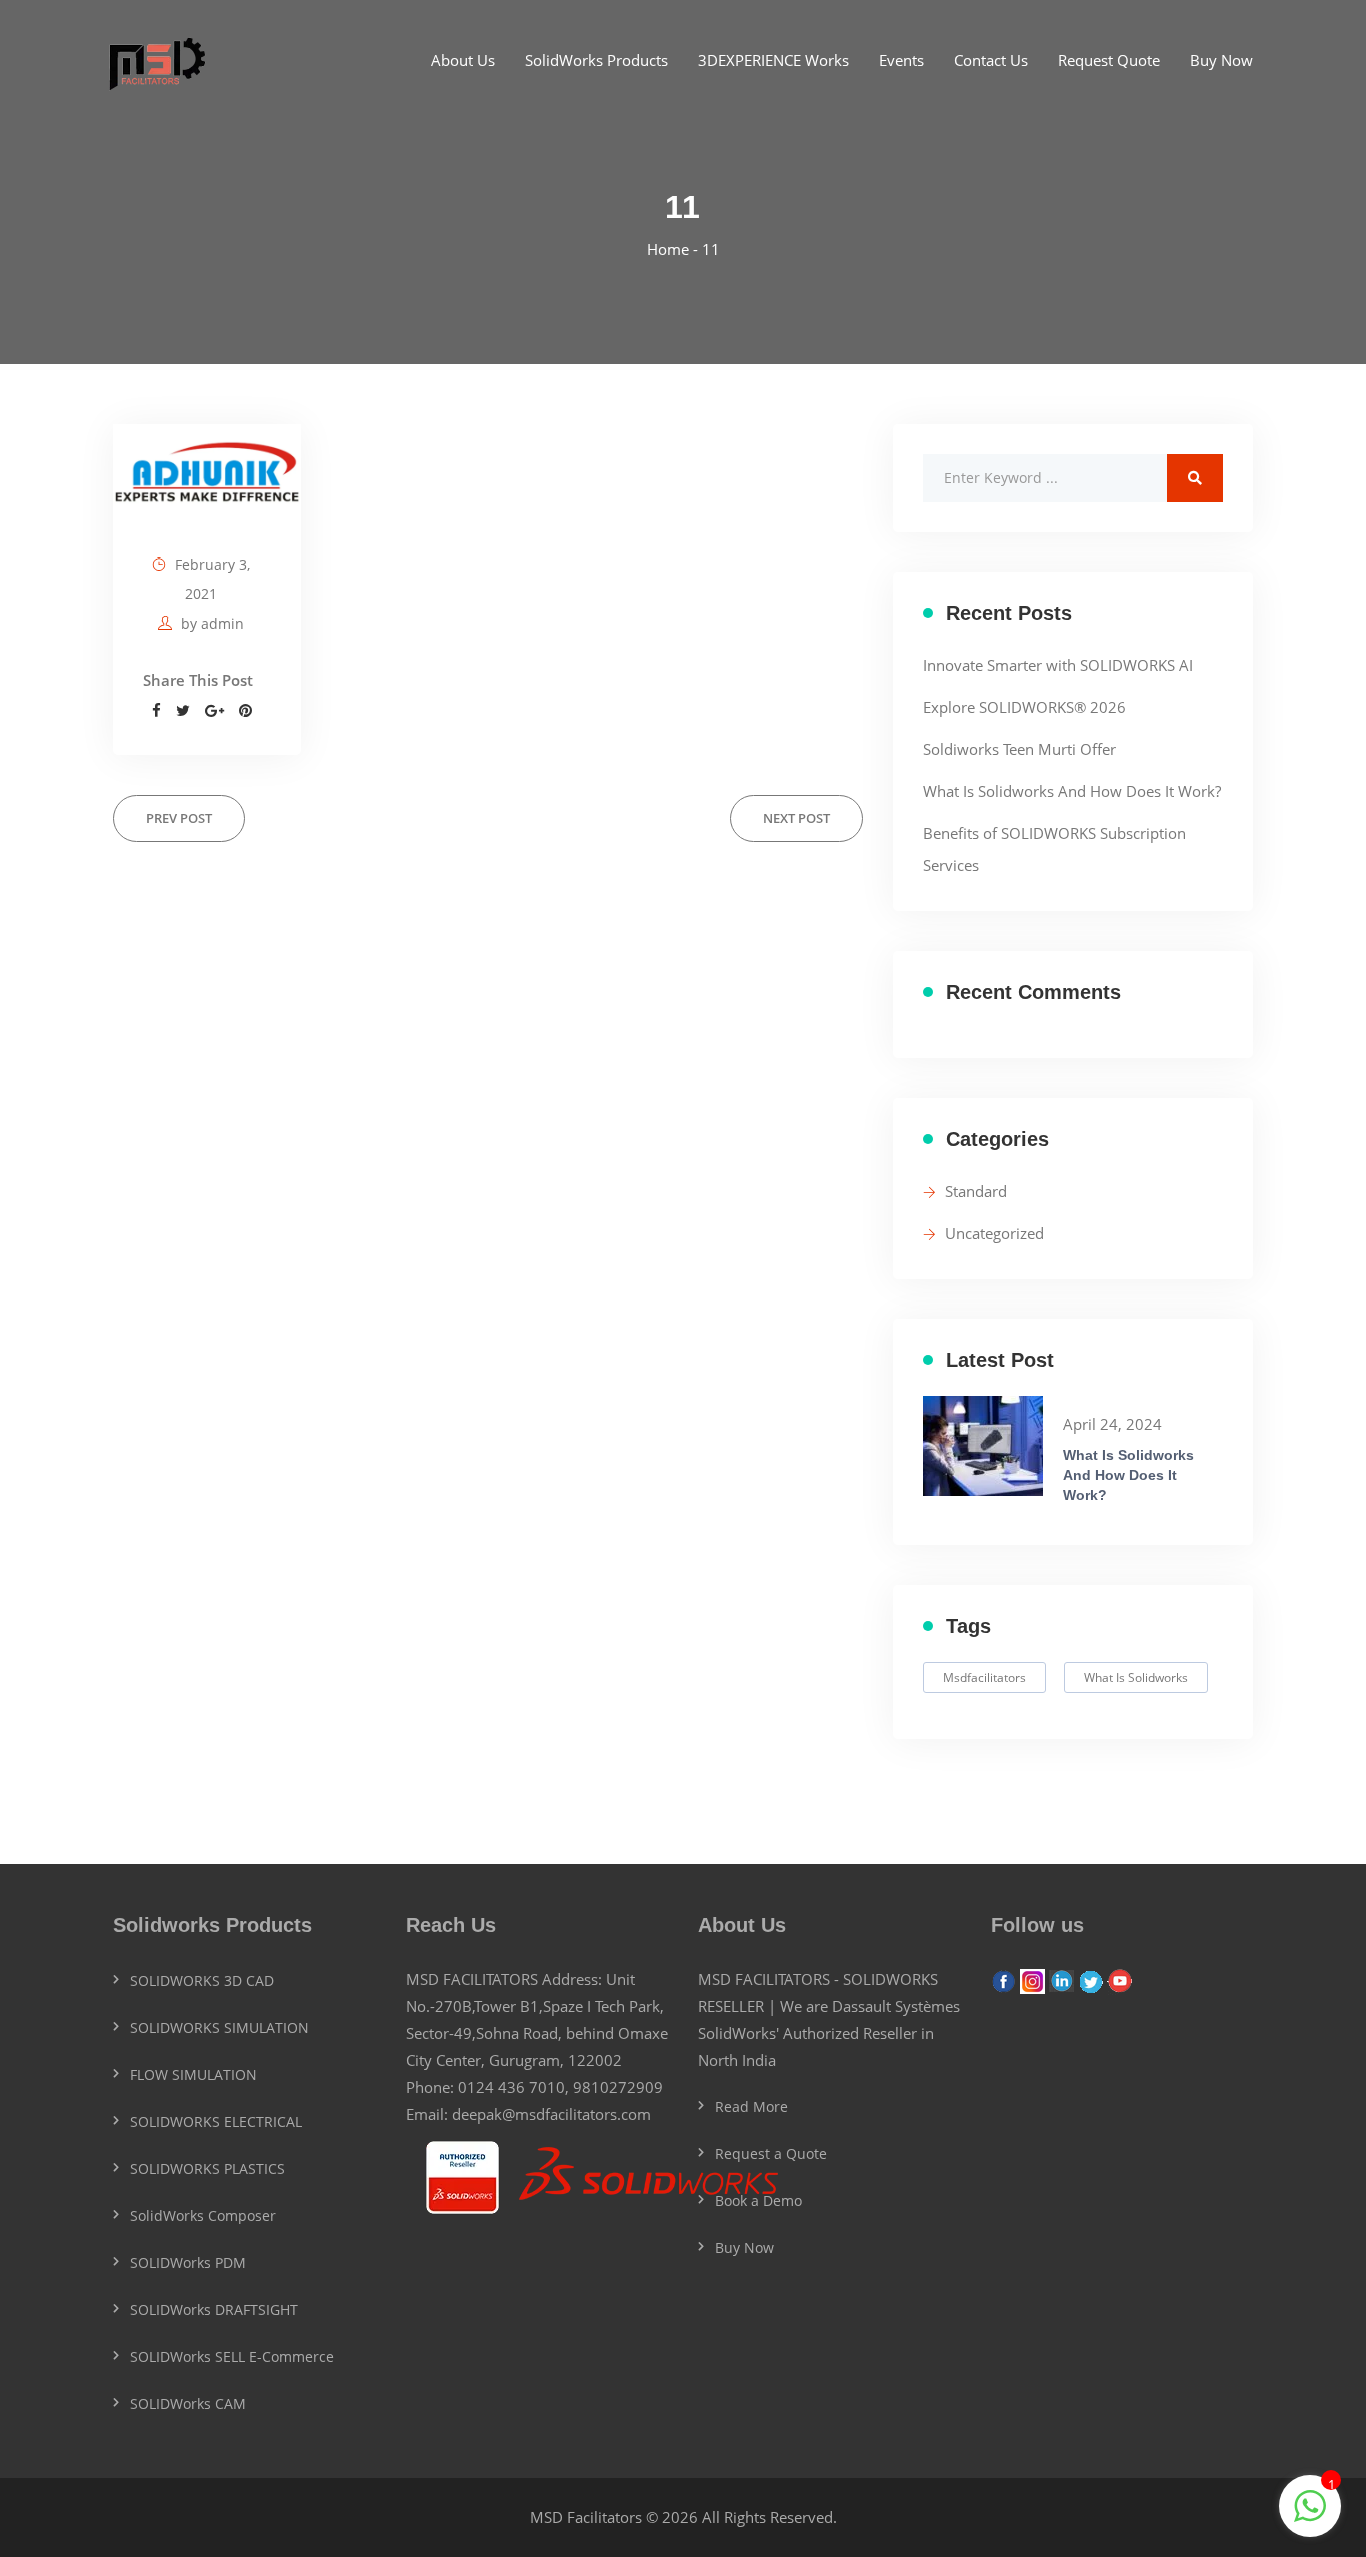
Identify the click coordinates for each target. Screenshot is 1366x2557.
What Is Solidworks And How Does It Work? (1072, 791)
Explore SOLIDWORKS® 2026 (1024, 707)
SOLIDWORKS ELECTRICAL (216, 2121)
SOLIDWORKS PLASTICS (207, 2168)
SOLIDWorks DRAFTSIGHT (214, 2309)
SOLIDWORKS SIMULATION (219, 2027)
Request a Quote (771, 2153)
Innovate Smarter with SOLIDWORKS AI (1058, 665)
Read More (751, 2106)
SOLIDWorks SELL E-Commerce (232, 2356)
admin (222, 623)
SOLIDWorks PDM (188, 2262)
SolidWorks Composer (203, 2215)
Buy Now (1221, 60)
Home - (674, 249)
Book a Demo (758, 2200)
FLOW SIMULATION (193, 2074)
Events (901, 60)
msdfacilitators (984, 1677)
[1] (1310, 2516)
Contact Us (991, 60)
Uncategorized (994, 1233)
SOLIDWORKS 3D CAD (202, 1980)
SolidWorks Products (596, 60)
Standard (976, 1191)
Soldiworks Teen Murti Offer (1019, 749)
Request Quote (1109, 60)
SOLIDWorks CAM (188, 2403)
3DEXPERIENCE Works (773, 60)
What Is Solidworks (1136, 1677)
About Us (463, 60)
